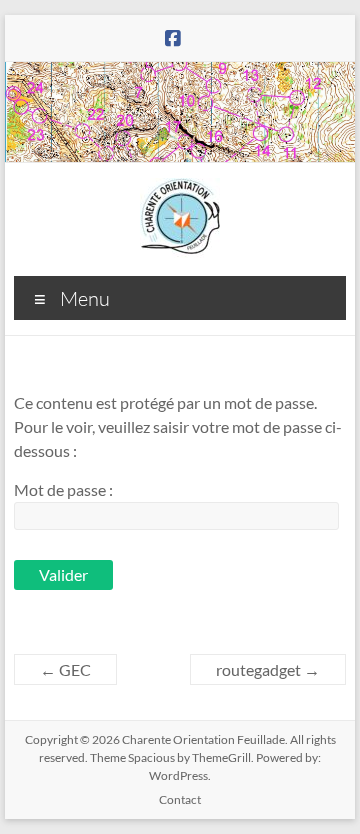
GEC (65, 669)
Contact (180, 799)
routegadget (268, 669)
